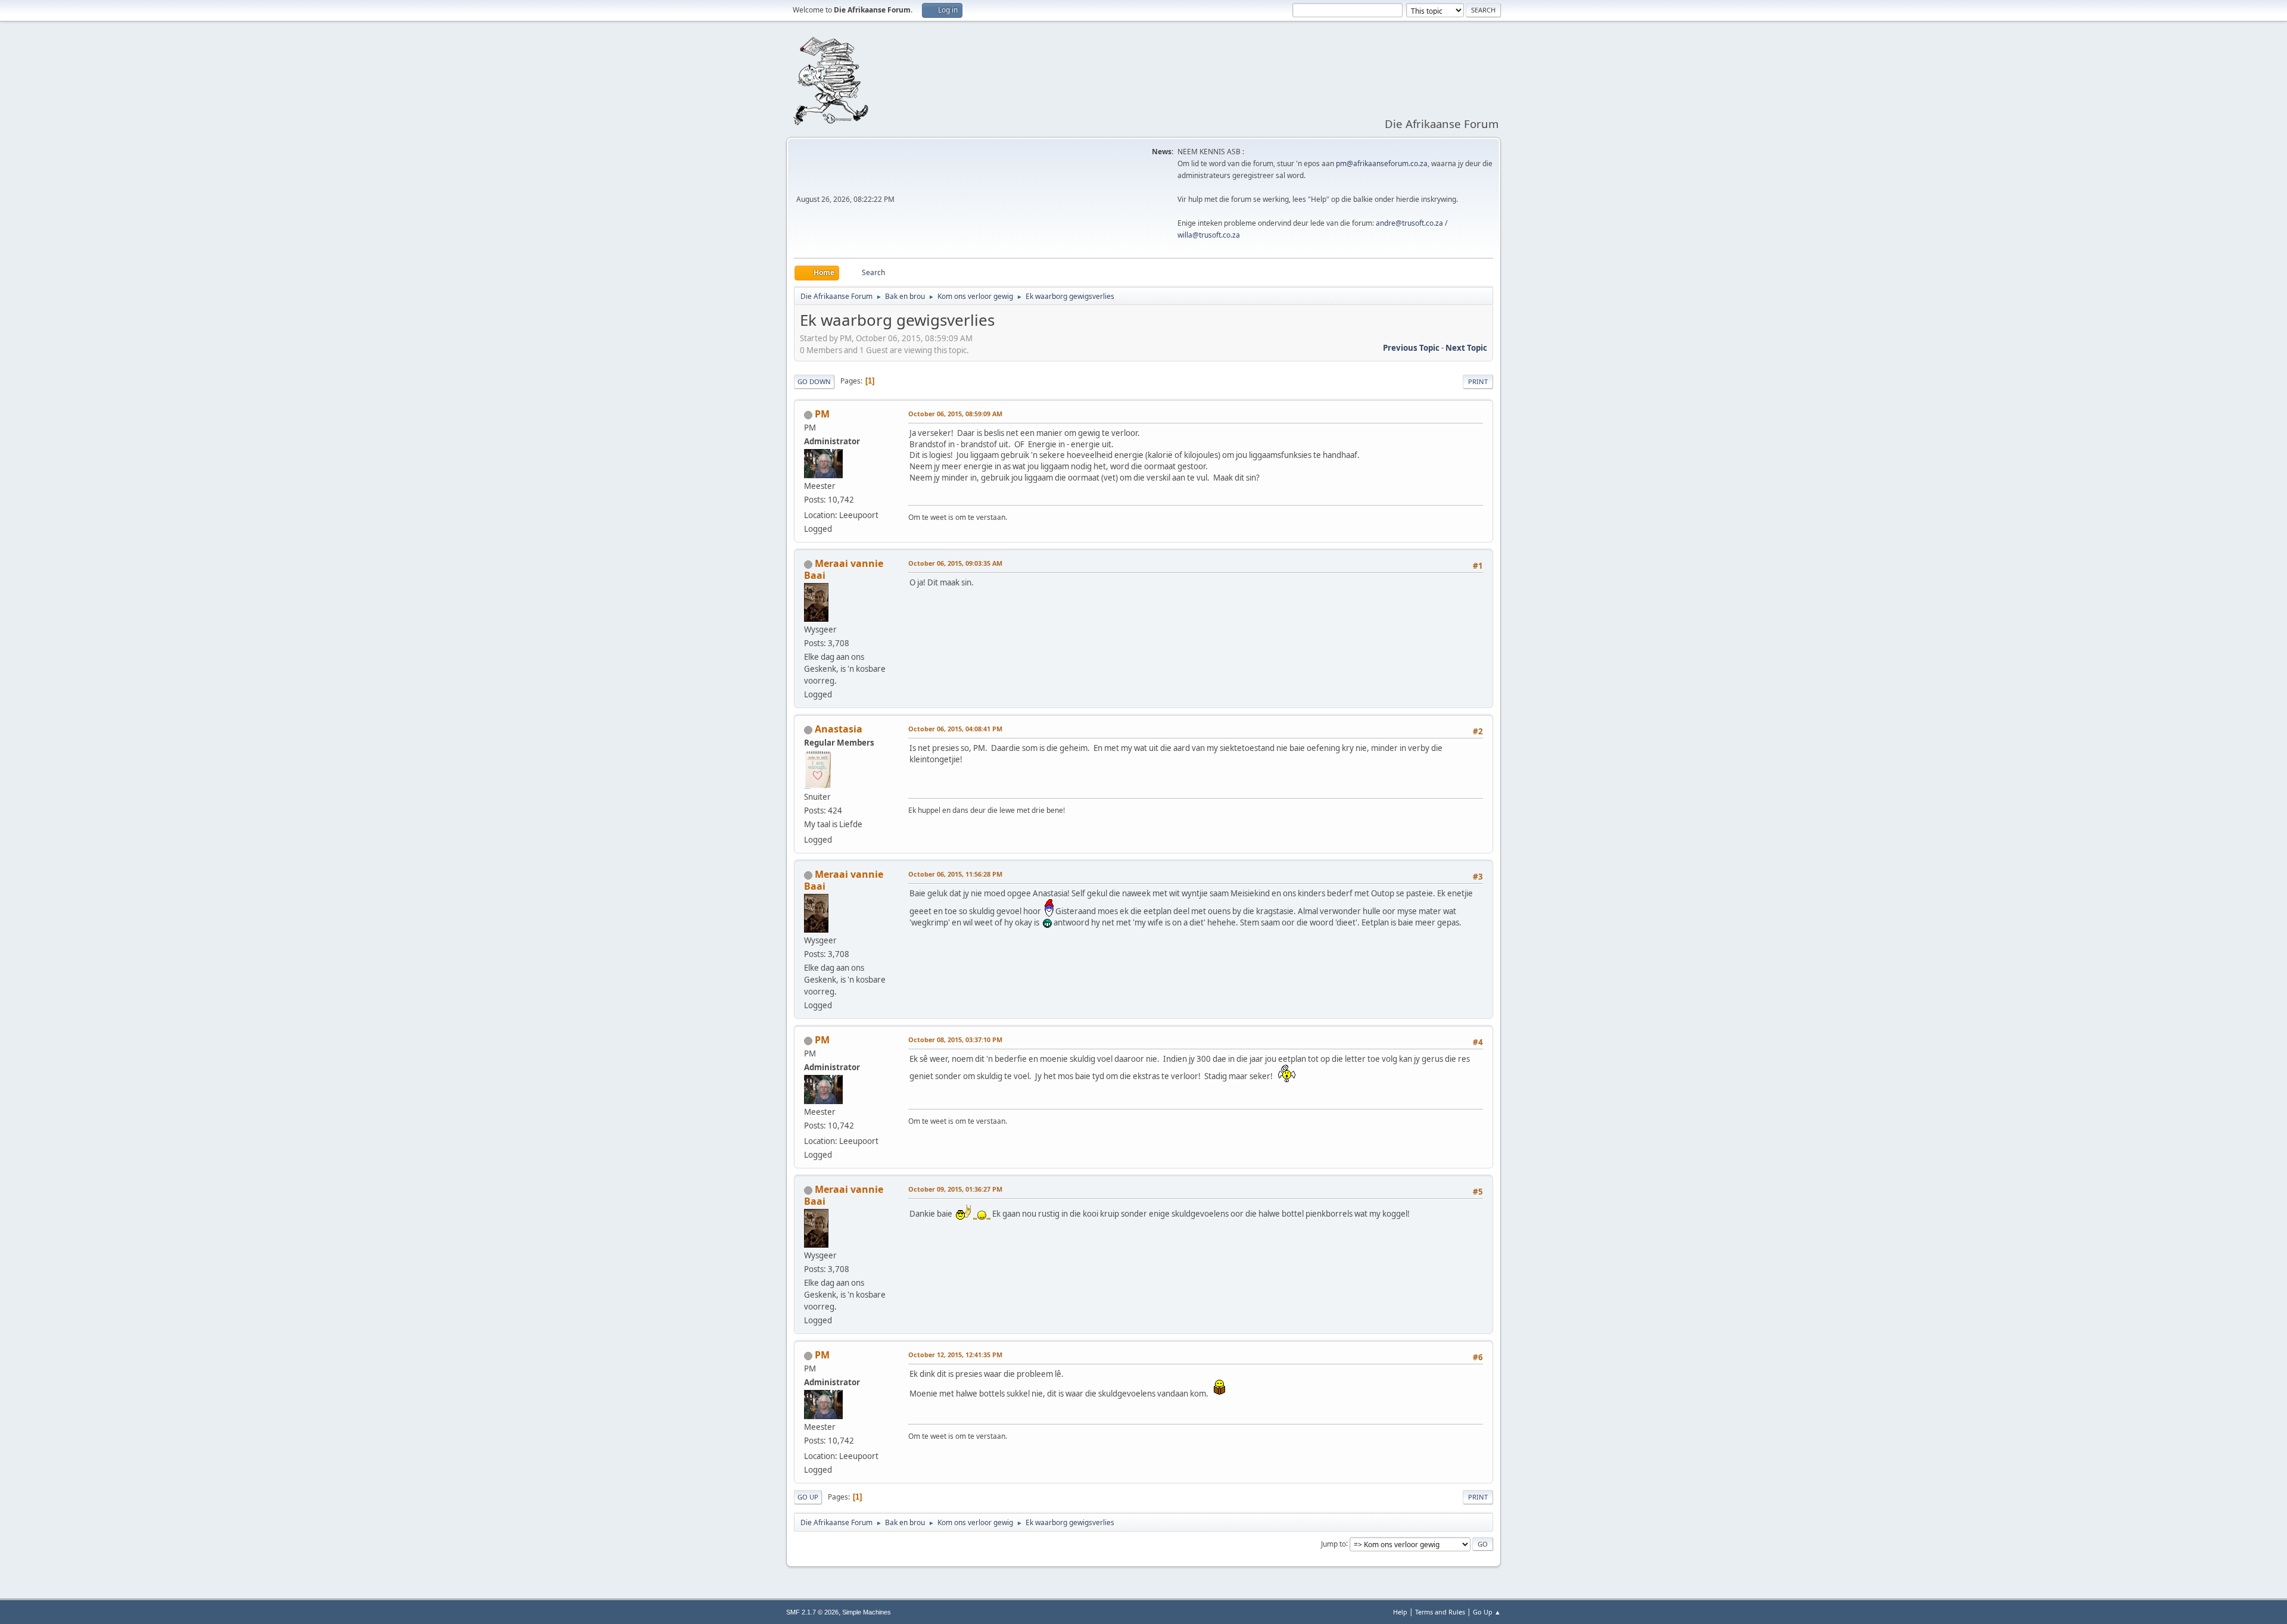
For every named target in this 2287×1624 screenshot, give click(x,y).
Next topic (1466, 348)
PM (822, 414)
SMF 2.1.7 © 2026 (812, 1612)
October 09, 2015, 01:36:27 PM (955, 1189)
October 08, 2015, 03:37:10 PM (955, 1039)
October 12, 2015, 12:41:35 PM (955, 1355)
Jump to (1333, 1543)
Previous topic (1411, 348)
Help (1400, 1612)
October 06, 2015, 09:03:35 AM (955, 563)
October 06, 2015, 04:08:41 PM (955, 729)
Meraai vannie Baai (844, 569)
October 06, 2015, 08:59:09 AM (955, 414)
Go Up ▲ (1487, 1612)
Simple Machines (867, 1612)
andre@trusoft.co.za (1409, 223)
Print (1478, 381)
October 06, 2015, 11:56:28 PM (955, 874)
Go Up (808, 1497)
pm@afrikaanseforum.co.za (1382, 163)
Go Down (814, 381)
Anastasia (839, 729)
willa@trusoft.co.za (1209, 235)
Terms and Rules (1440, 1612)
